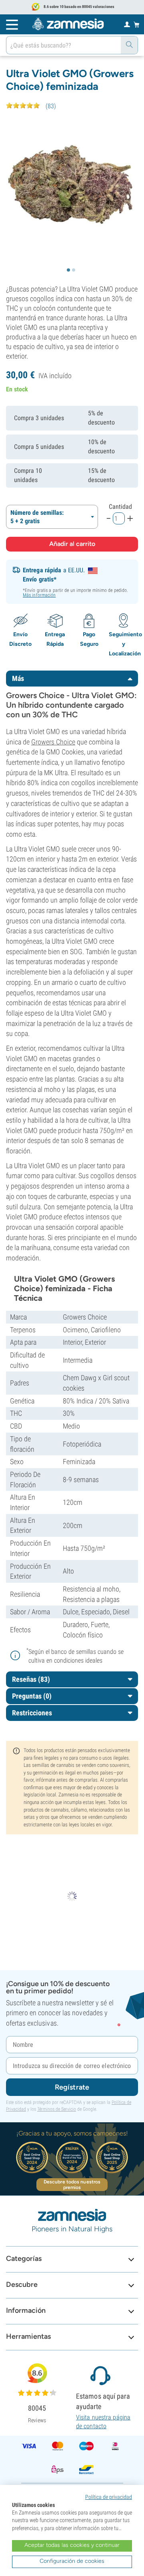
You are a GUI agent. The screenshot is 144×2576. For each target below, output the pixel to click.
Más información (39, 595)
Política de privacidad (109, 2497)
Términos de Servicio (57, 2109)
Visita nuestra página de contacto (103, 2422)
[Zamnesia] (68, 24)
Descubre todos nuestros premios (72, 2185)
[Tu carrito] (137, 24)
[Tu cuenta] (127, 24)
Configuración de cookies (72, 2561)
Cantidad (120, 507)
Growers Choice (53, 742)
